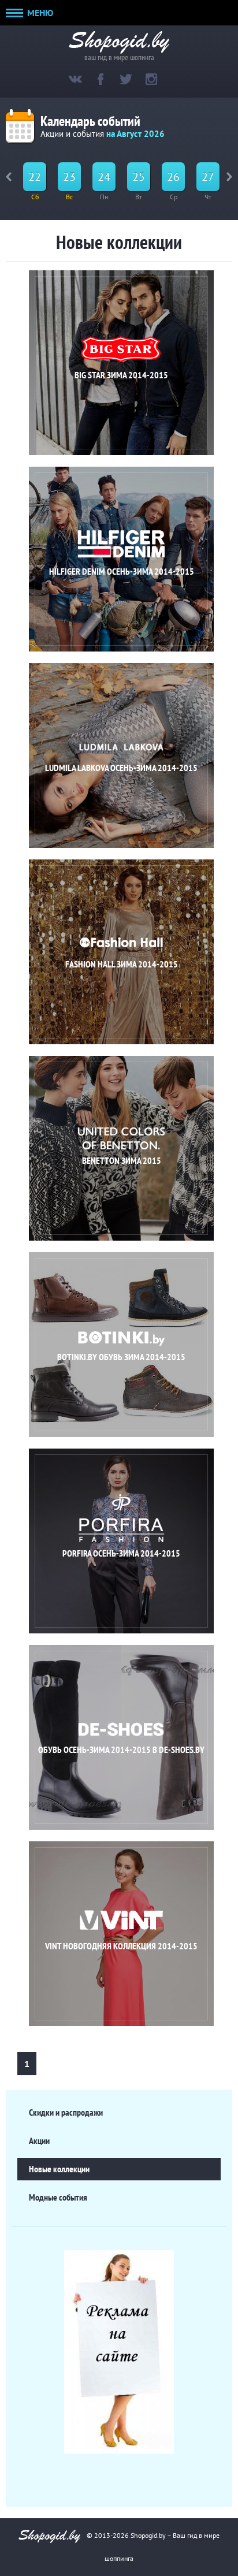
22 (35, 177)
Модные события (58, 2197)
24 (104, 177)
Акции (39, 2141)
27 (208, 177)
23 (69, 177)
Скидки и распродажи (66, 2112)
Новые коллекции (59, 2169)
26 (173, 177)
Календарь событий (90, 121)
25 (139, 177)
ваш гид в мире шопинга (119, 56)
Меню (39, 13)
